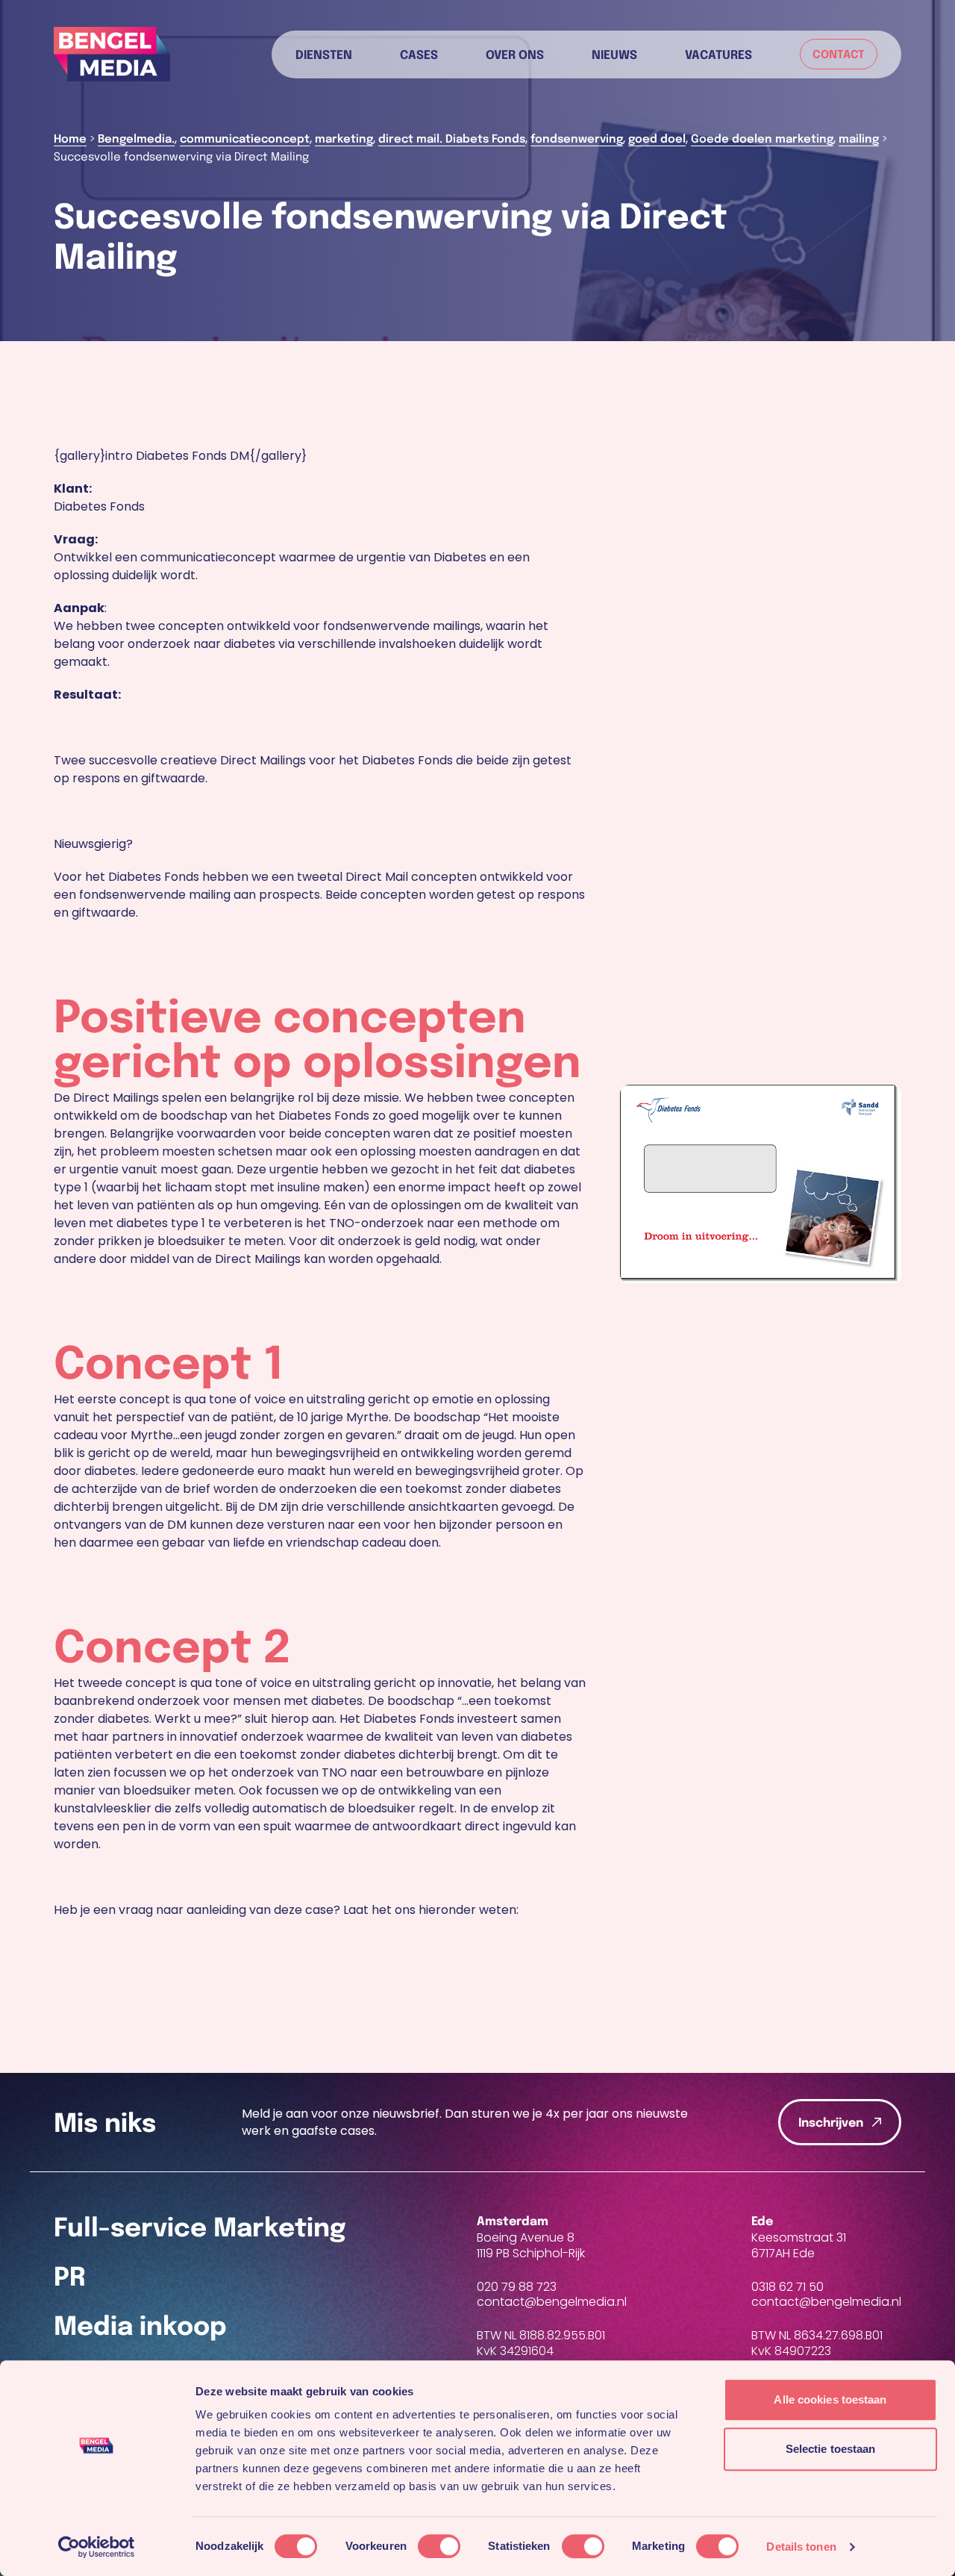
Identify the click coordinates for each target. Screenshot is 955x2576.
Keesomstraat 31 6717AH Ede (799, 2245)
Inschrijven (831, 2123)
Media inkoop (140, 2328)
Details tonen (801, 2547)
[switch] (439, 2546)
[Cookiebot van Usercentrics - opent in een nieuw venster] (97, 2547)
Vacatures (718, 54)
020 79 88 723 (517, 2287)
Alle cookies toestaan (830, 2399)
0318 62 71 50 (788, 2287)
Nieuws (614, 54)
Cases (419, 54)
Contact (839, 55)
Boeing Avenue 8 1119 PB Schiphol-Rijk (531, 2245)
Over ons (515, 54)
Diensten (324, 54)
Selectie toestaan (831, 2449)
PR (70, 2279)
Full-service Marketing (200, 2229)
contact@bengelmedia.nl (552, 2302)
